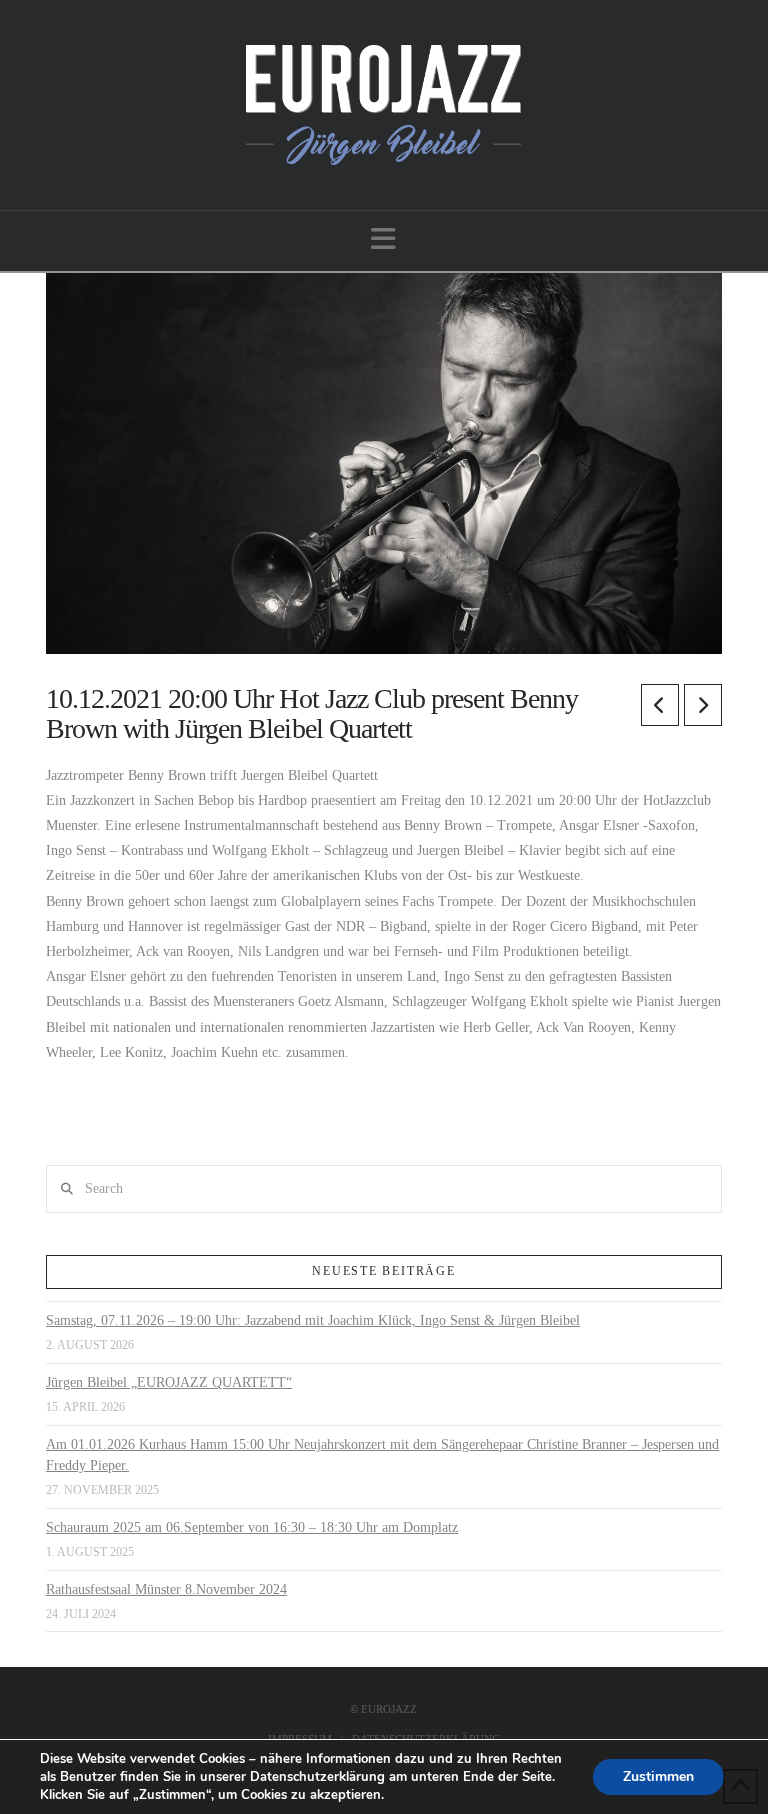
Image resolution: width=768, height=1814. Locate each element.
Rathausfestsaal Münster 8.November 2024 (166, 1589)
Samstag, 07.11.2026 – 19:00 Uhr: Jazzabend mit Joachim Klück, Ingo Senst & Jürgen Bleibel (313, 1320)
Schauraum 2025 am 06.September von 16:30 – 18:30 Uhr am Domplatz (252, 1527)
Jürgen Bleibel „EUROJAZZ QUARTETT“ (169, 1382)
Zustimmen (658, 1776)
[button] (383, 239)
